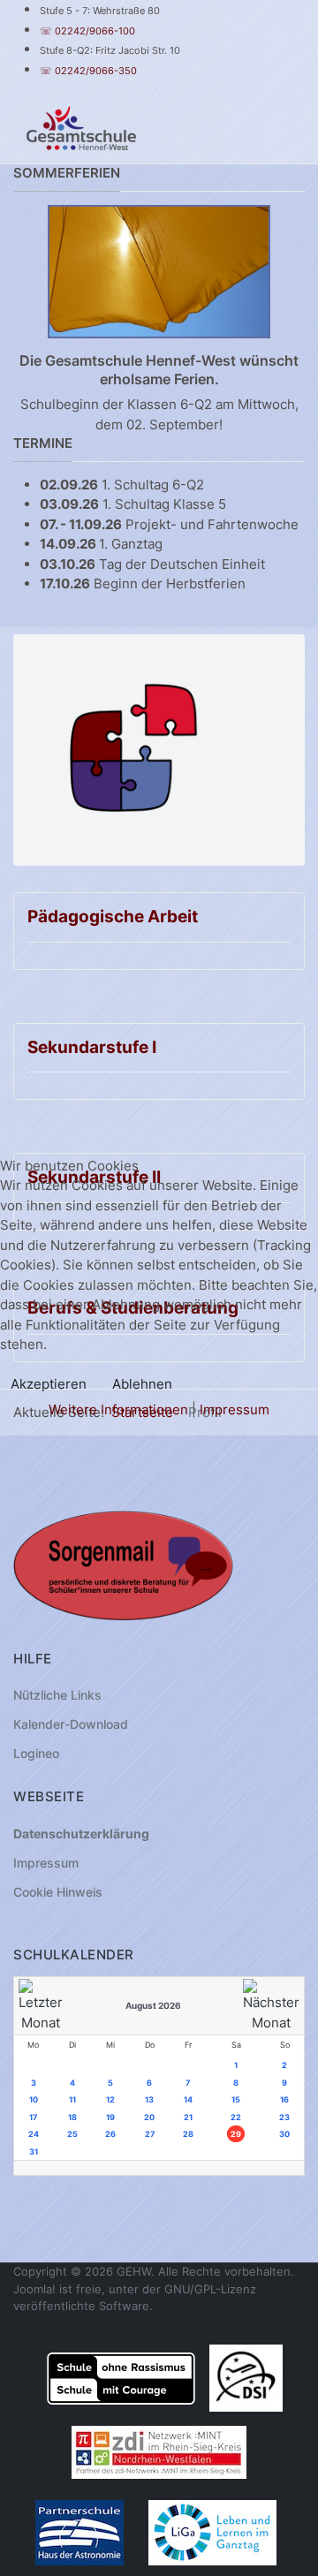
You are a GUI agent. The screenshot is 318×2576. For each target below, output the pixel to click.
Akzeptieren (49, 1384)
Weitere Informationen (118, 1409)
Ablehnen (142, 1384)
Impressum (235, 1409)
